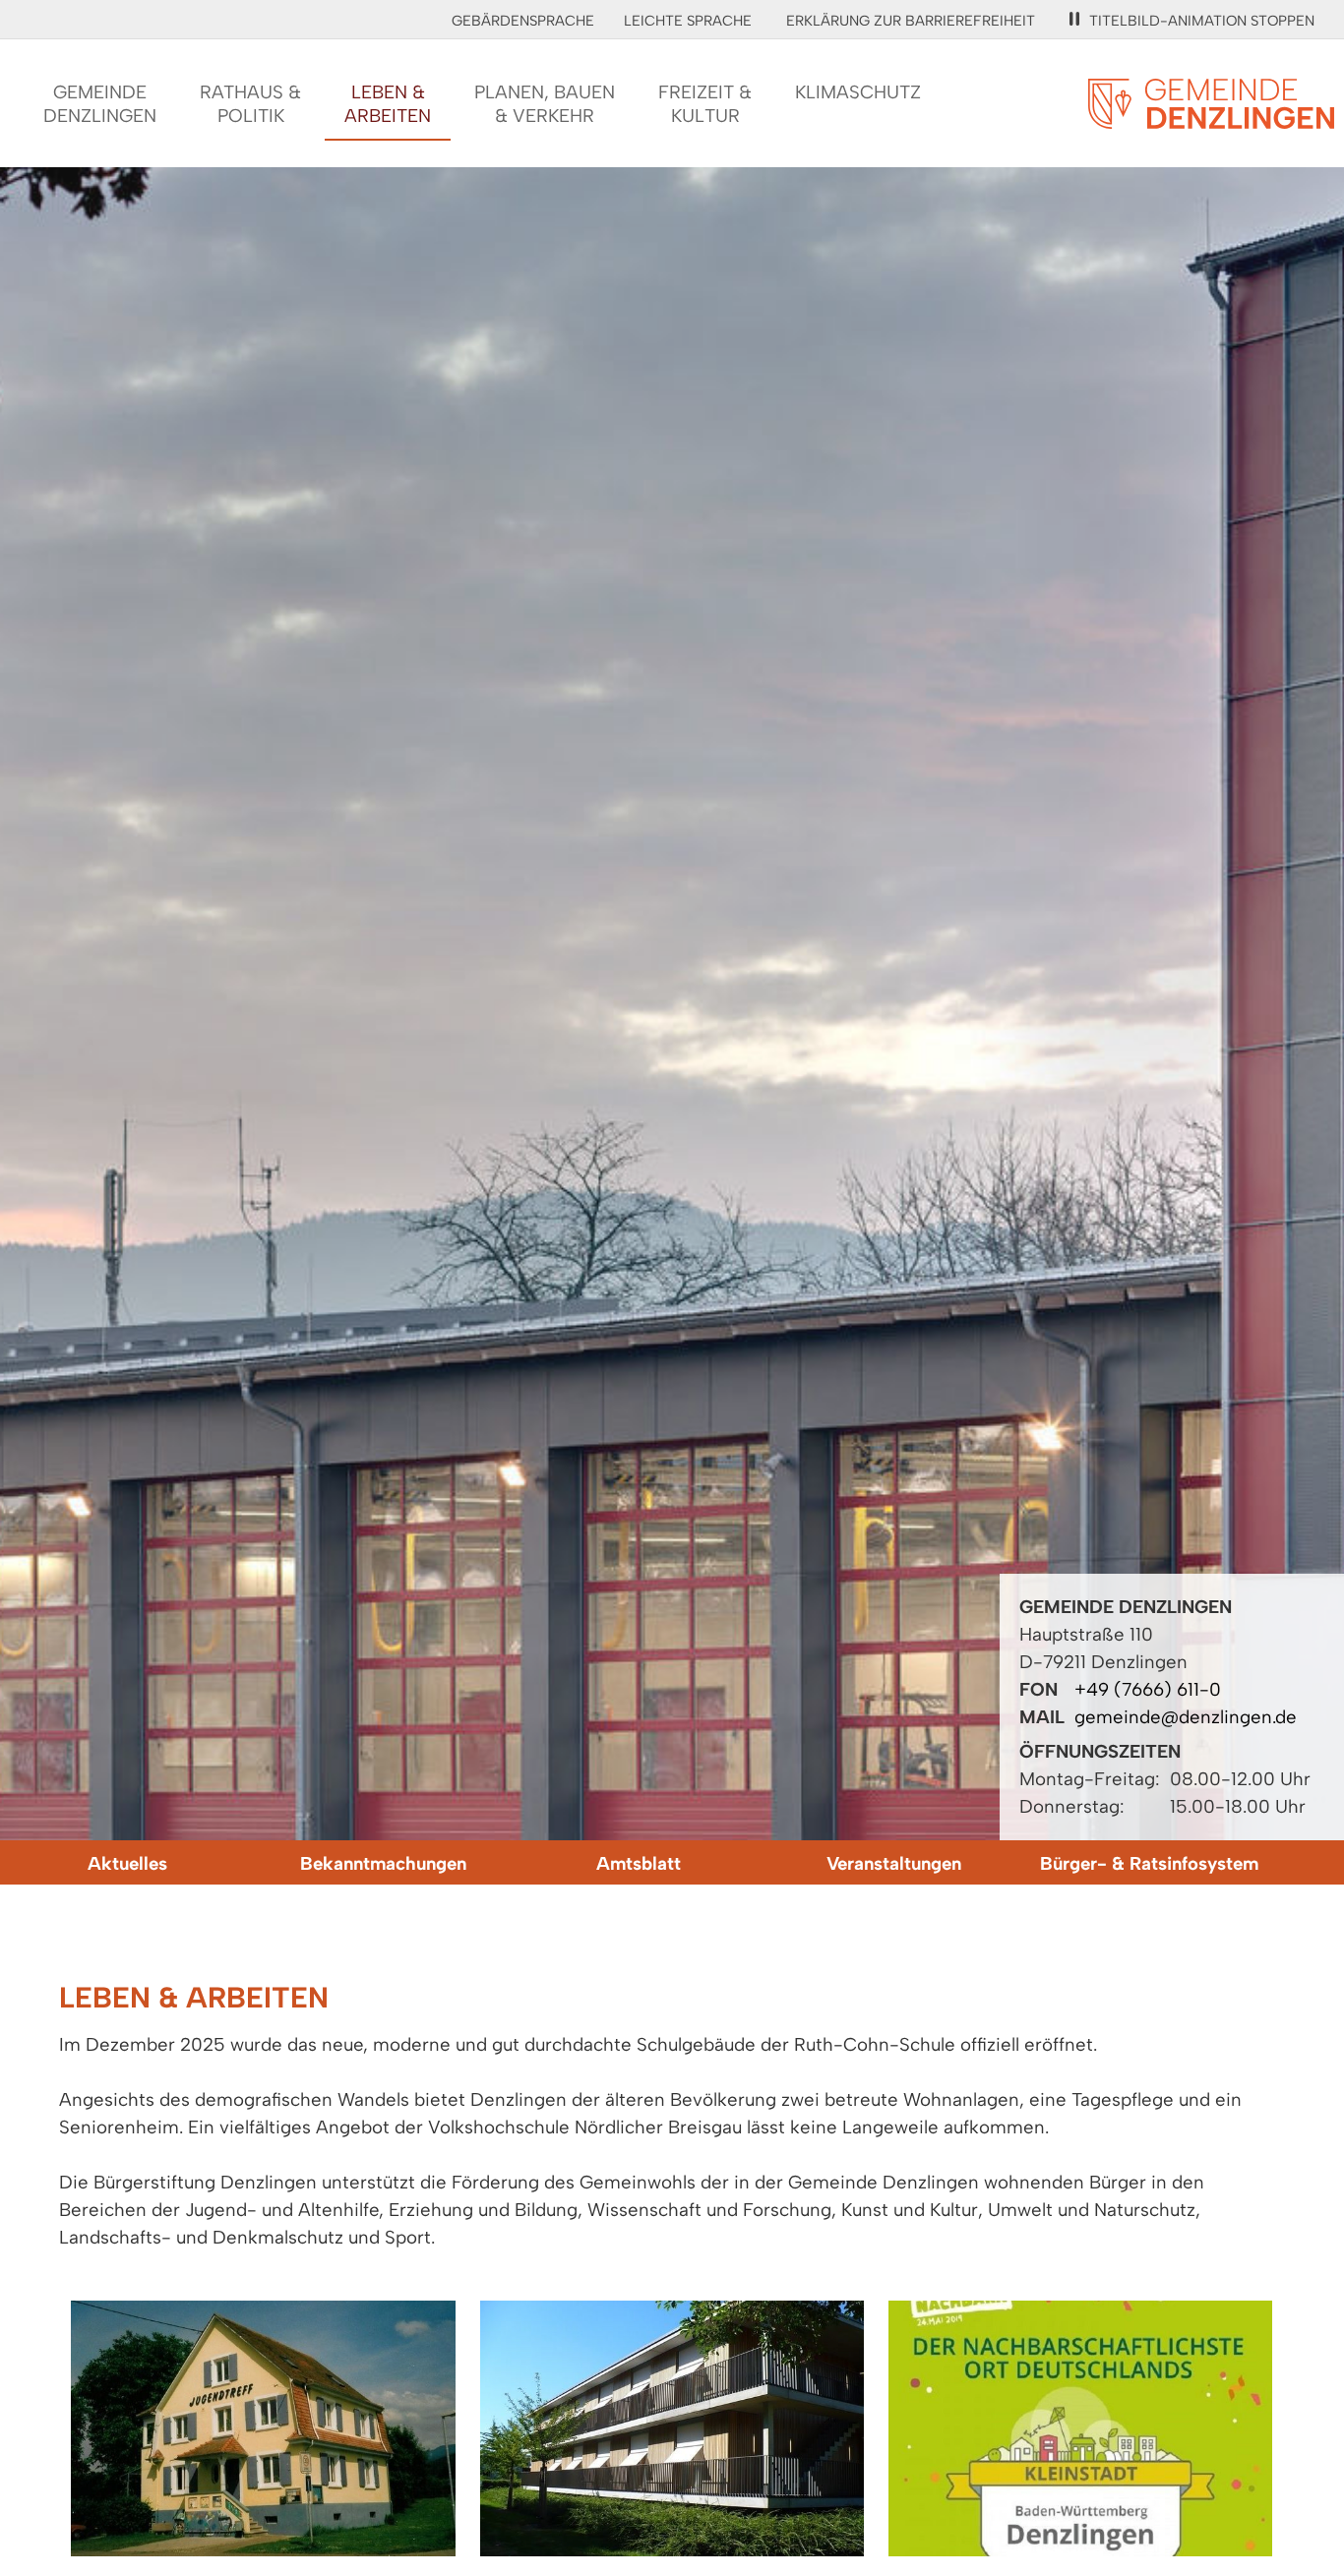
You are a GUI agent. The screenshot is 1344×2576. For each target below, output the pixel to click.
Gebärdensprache (523, 21)
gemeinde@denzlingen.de (1186, 1717)
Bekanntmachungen (383, 1863)
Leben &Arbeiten (388, 104)
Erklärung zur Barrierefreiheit (911, 21)
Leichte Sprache (688, 21)
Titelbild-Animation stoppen (1202, 21)
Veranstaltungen (894, 1863)
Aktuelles (127, 1863)
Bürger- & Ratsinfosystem (1149, 1863)
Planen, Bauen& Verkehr (545, 104)
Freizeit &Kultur (705, 104)
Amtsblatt (639, 1863)
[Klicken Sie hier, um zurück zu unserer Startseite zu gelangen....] (1211, 118)
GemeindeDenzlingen (100, 104)
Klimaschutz (858, 92)
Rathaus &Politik (250, 104)
